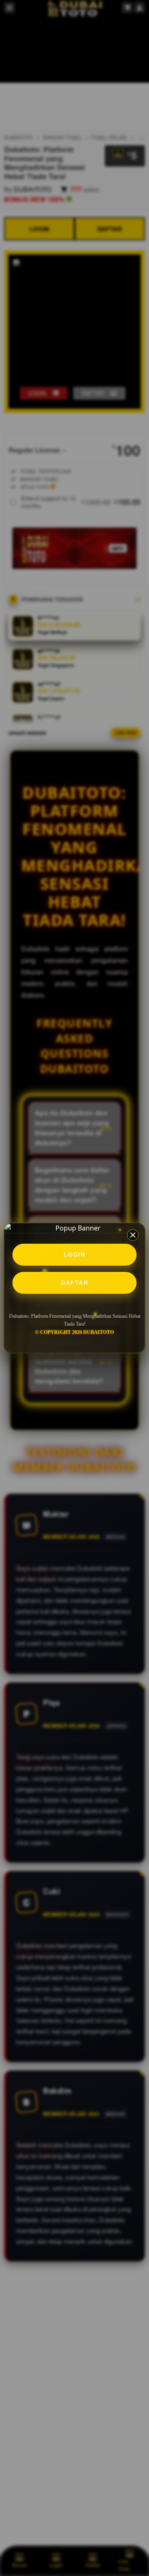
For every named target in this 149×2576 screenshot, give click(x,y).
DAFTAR (74, 1283)
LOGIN (75, 1254)
